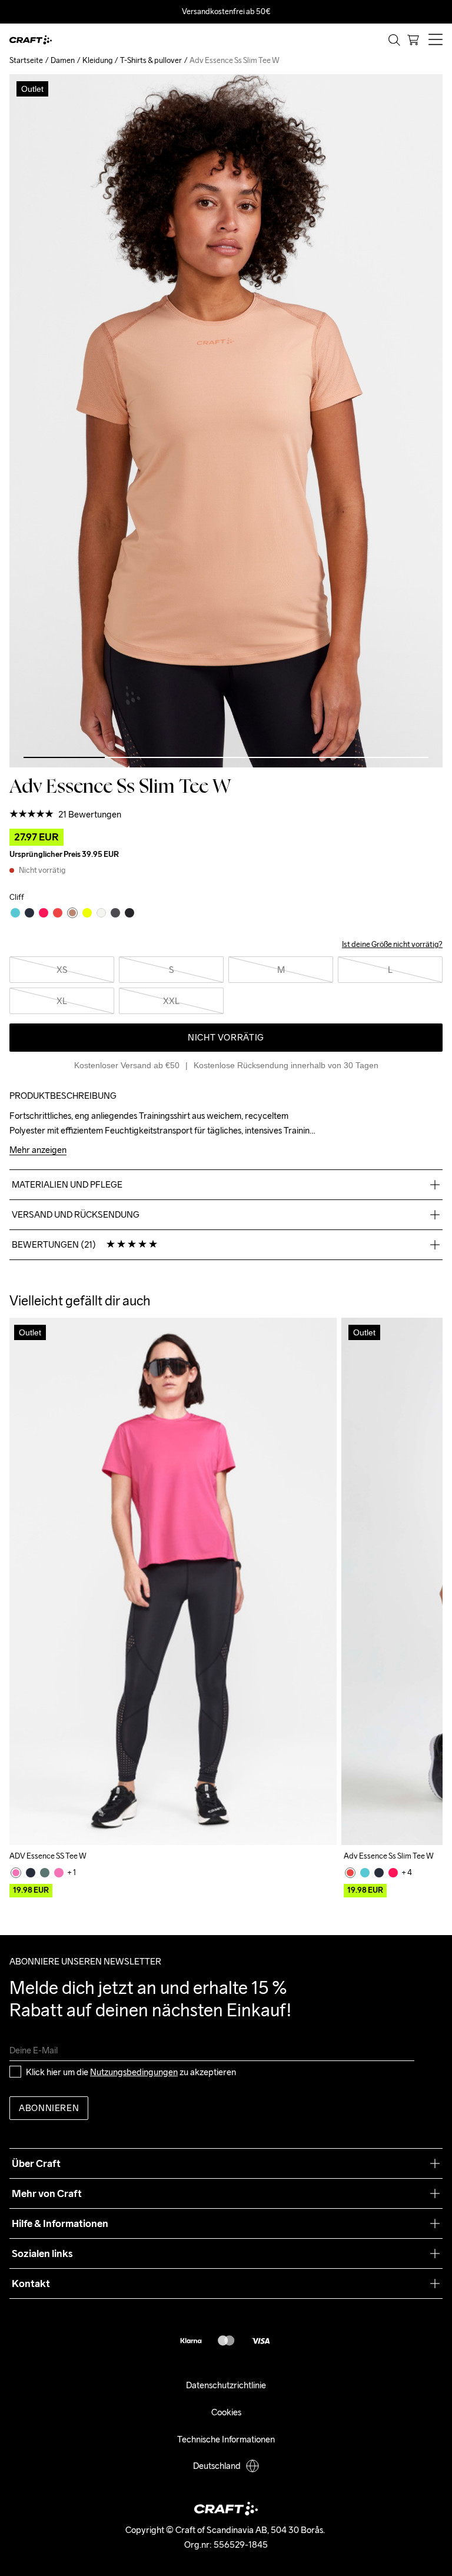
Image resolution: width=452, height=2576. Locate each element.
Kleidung (97, 60)
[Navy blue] (31, 1873)
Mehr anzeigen (38, 1150)
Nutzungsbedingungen (134, 2072)
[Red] (350, 1873)
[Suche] (394, 40)
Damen (63, 60)
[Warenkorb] (413, 40)
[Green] (45, 1873)
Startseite (26, 60)
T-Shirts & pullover (151, 60)
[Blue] (365, 1873)
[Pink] (16, 1873)
